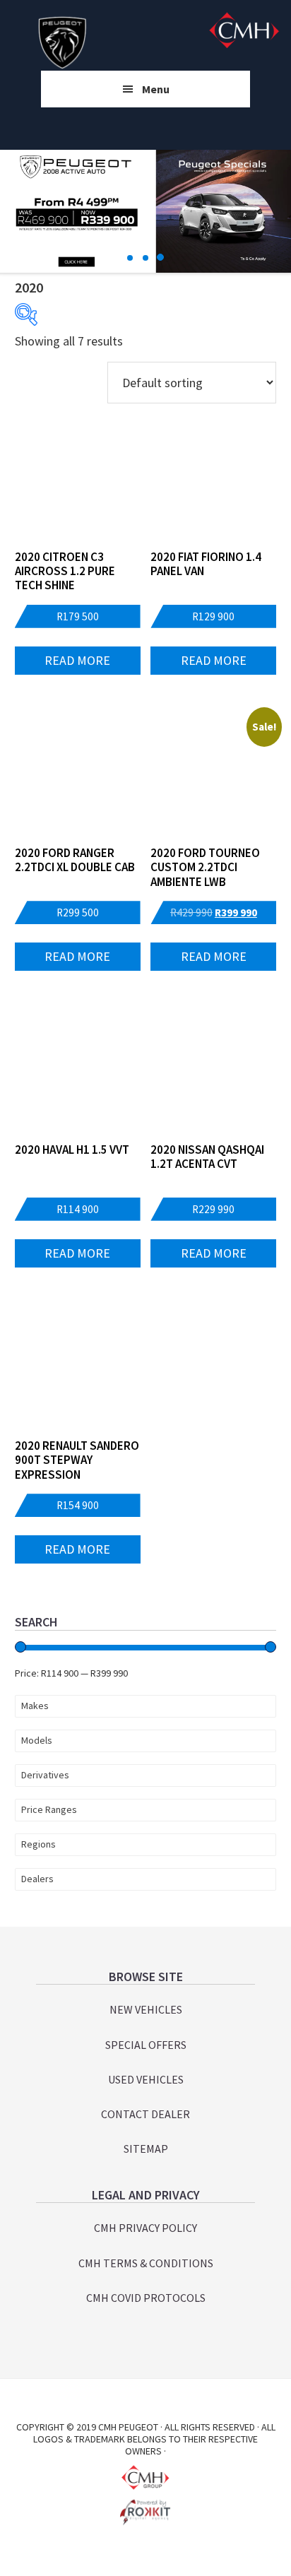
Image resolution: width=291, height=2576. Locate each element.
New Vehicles (146, 2009)
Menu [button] (156, 89)
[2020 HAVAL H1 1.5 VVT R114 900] (78, 1073)
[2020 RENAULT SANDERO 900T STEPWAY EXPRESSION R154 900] (78, 1369)
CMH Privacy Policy (145, 2228)
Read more (77, 660)
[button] (131, 258)
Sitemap (146, 2149)
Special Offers (146, 2045)
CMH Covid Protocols (146, 2298)
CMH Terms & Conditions (146, 2263)
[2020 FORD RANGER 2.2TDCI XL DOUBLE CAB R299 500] (78, 776)
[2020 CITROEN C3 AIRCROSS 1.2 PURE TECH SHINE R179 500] (78, 480)
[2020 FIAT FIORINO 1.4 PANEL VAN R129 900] (213, 480)
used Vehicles (146, 2079)
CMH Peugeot (63, 42)
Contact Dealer (145, 2114)
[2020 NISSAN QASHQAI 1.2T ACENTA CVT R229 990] (213, 1073)
